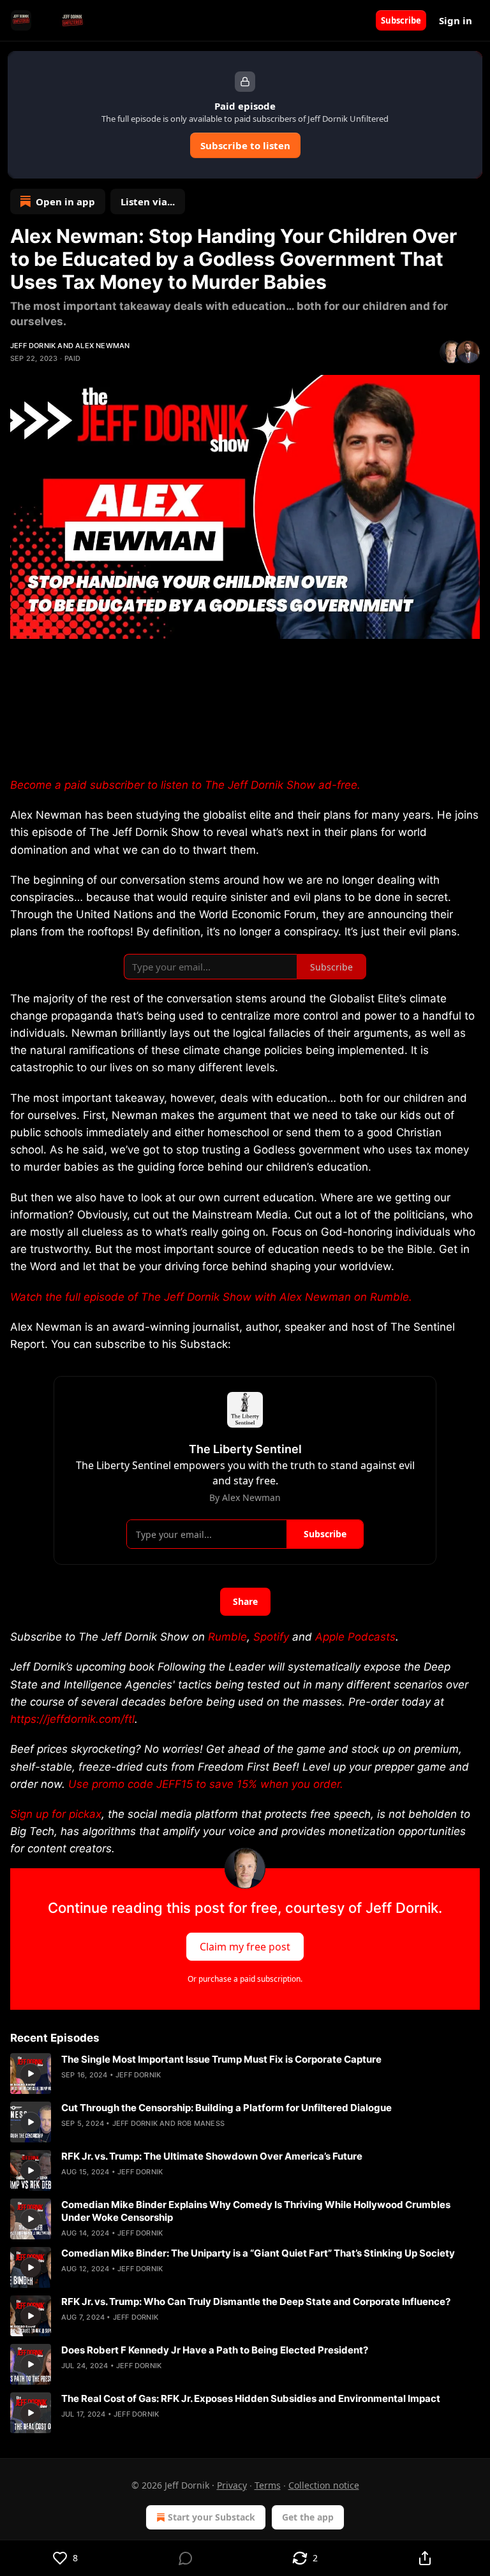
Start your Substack (212, 2517)
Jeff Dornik (33, 346)
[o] (31, 2074)
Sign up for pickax (56, 1814)
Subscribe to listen (245, 145)
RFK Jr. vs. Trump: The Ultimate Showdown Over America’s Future (212, 2156)
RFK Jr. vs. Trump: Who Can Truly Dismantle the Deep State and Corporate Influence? (256, 2302)
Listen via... (148, 201)
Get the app (308, 2517)
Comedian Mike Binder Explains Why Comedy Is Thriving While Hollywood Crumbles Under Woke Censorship (256, 2211)
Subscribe (401, 20)
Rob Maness (201, 2123)
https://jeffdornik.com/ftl (72, 1719)
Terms (268, 2485)
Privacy (232, 2485)
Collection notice (324, 2485)
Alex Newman (102, 346)
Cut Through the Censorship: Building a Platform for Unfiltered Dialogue (226, 2108)
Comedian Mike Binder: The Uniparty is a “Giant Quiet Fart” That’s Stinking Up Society (258, 2253)
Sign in (456, 20)
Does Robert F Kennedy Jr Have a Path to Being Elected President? (215, 2350)
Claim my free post (245, 1946)
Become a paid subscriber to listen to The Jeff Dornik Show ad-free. (185, 785)
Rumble (227, 1637)
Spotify (271, 1637)
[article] (245, 2074)
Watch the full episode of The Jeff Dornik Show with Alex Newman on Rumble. (211, 1297)
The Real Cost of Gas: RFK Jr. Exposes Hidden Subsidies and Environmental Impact (251, 2398)
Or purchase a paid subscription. (245, 1979)
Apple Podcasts (355, 1637)
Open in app (65, 201)
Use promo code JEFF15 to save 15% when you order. (206, 1784)
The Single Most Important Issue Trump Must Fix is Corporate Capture (221, 2059)
